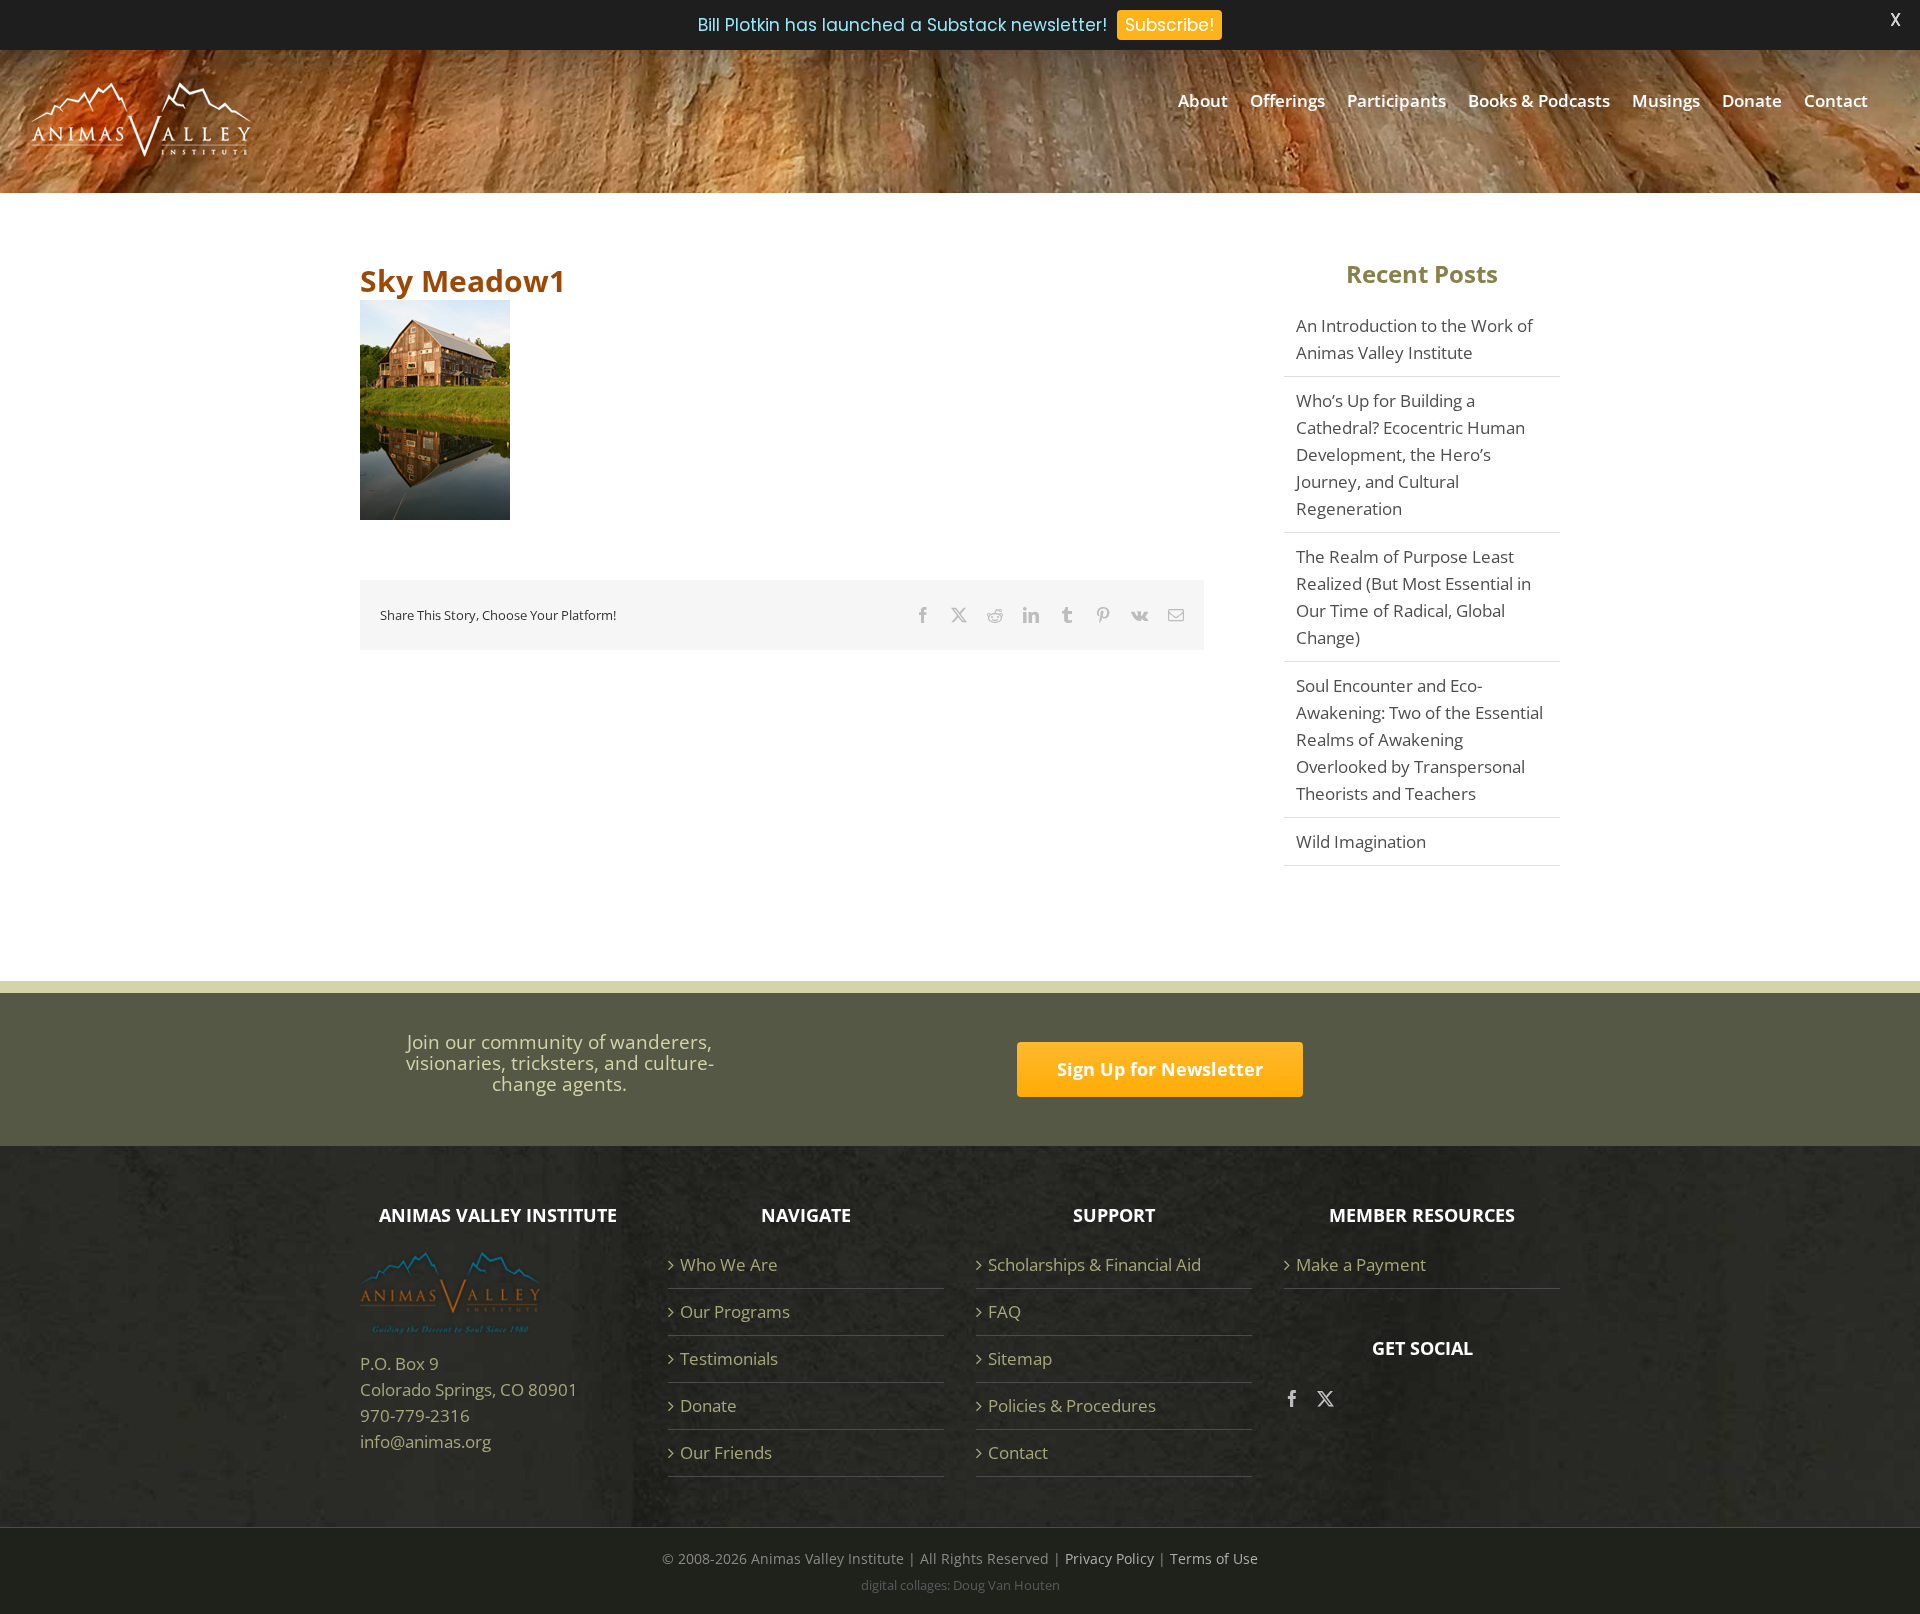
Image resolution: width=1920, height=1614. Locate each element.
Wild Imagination (1361, 841)
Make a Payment (1361, 1264)
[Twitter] (1325, 1398)
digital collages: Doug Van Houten (960, 1585)
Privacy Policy (1109, 1558)
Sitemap (1020, 1358)
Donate (708, 1405)
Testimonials (729, 1358)
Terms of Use (1214, 1558)
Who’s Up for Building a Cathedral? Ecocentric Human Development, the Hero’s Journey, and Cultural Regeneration (1410, 454)
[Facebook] (1292, 1398)
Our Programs (735, 1311)
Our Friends (726, 1452)
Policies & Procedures (1072, 1405)
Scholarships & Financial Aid (1094, 1264)
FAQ (1004, 1311)
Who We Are (729, 1264)
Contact (1018, 1452)
